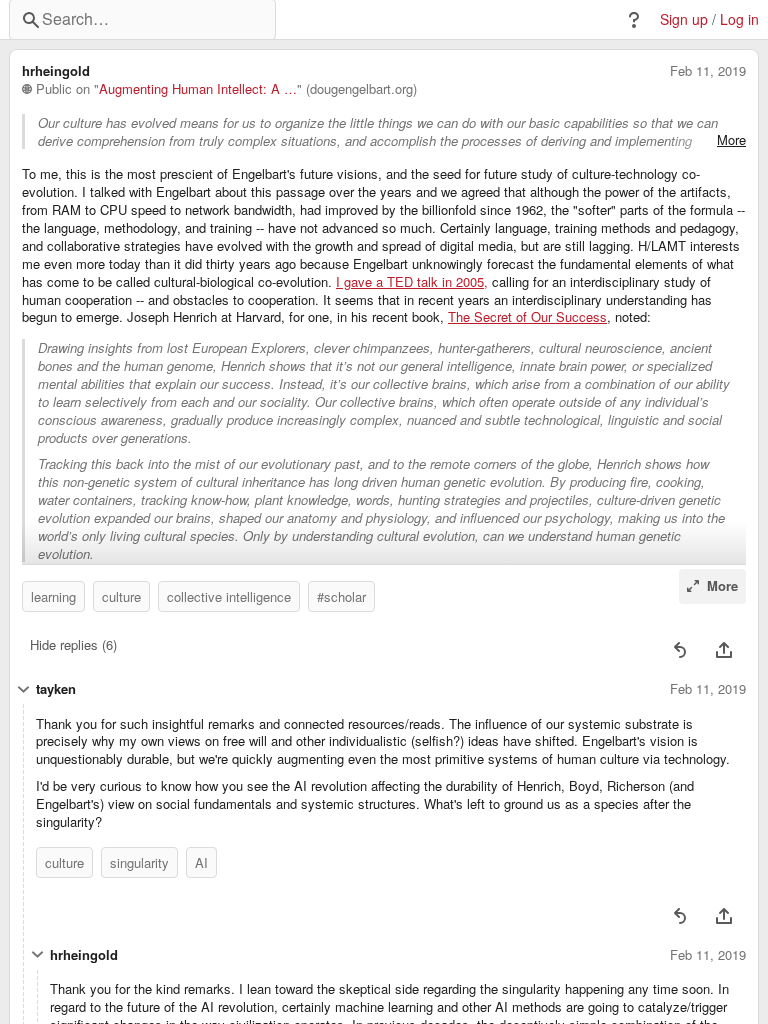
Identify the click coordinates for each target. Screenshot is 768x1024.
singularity (139, 862)
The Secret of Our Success (527, 317)
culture (121, 596)
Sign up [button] (684, 19)
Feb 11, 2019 (708, 71)
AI (201, 862)
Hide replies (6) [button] (73, 644)
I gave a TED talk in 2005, (412, 282)
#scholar (341, 596)
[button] (634, 20)
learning (53, 596)
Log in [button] (739, 19)
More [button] (731, 140)
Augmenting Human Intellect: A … (198, 89)
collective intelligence (229, 596)
